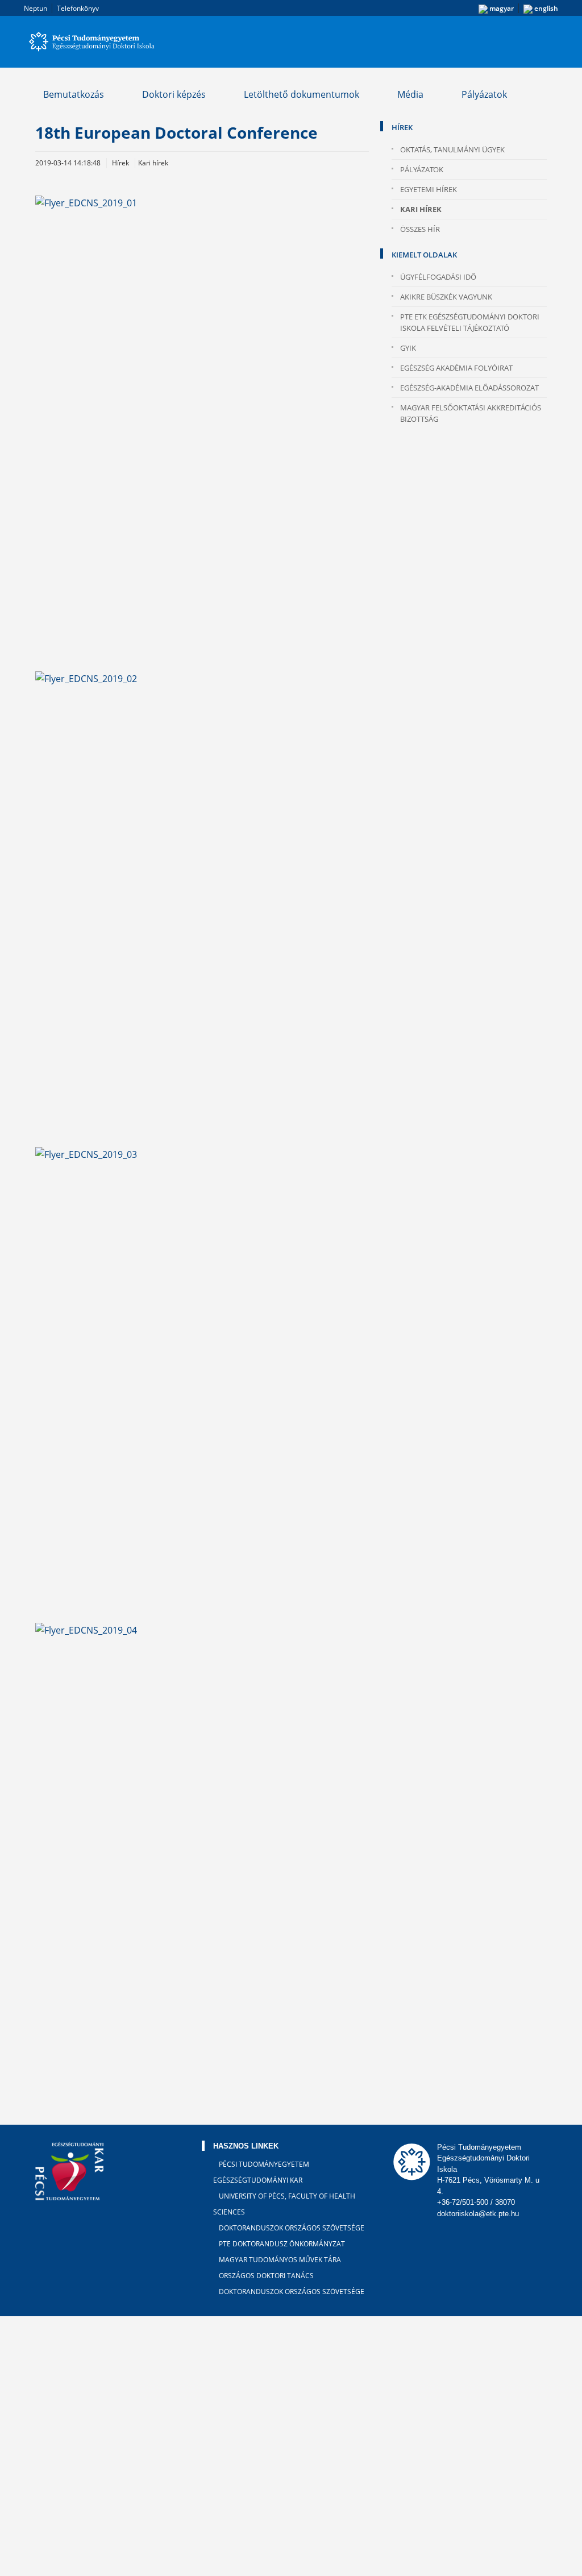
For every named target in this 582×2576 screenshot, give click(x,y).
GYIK (408, 348)
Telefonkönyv (78, 8)
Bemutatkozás (74, 94)
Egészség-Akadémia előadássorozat (469, 388)
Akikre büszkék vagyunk (446, 297)
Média (410, 94)
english (545, 8)
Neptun (36, 8)
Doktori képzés (174, 94)
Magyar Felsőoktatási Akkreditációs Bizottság (471, 413)
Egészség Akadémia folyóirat (456, 368)
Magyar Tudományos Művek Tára (280, 2260)
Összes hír (420, 229)
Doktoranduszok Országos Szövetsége (292, 2228)
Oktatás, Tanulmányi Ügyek (452, 149)
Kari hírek (421, 209)
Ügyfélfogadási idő (438, 277)
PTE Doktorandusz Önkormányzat (282, 2244)
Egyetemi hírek (429, 189)
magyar (501, 8)
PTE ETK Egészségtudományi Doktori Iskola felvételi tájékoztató (470, 322)
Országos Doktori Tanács (266, 2276)
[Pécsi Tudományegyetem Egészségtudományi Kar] (291, 42)
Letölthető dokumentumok (302, 94)
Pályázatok (484, 94)
